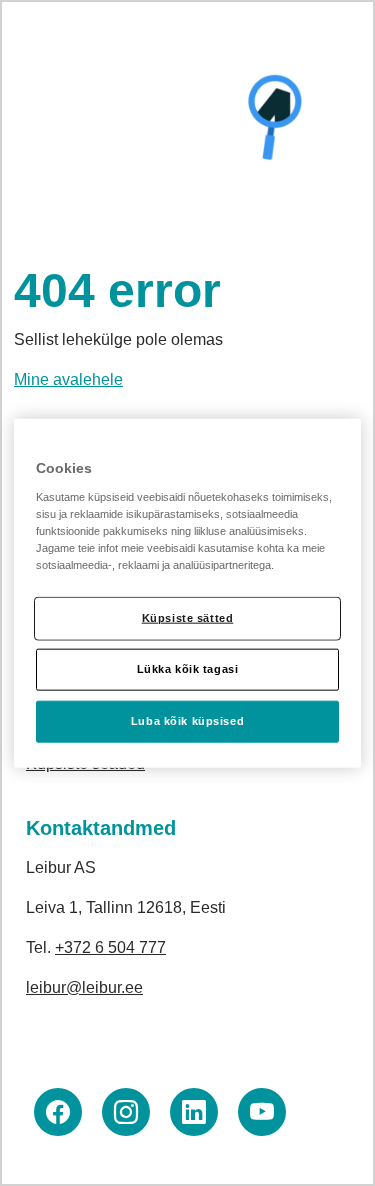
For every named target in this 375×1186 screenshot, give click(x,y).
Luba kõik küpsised (187, 720)
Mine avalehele (68, 379)
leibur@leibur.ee (84, 987)
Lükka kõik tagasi (188, 668)
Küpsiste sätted (188, 618)
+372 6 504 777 (110, 947)
